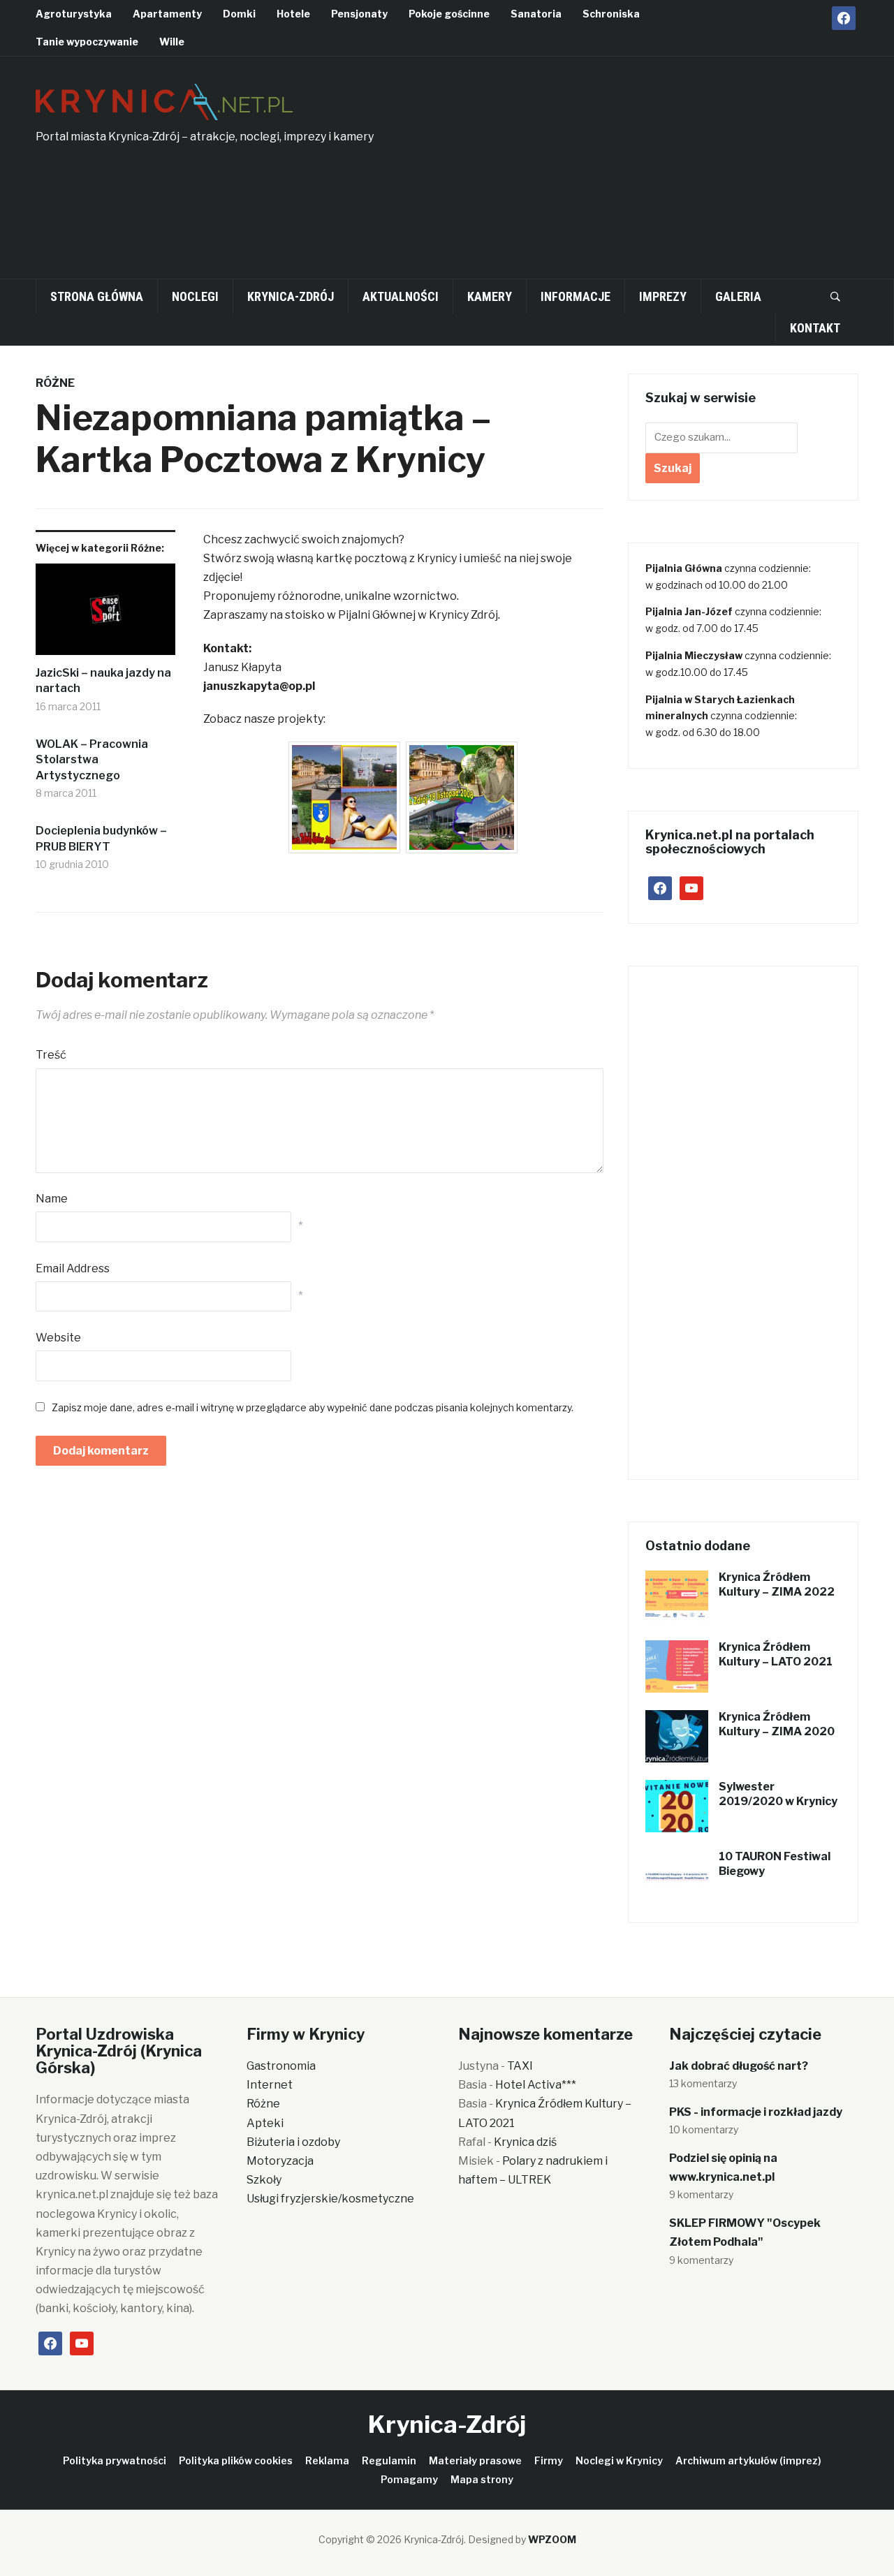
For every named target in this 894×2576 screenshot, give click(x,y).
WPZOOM (552, 2539)
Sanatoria (536, 14)
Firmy (549, 2460)
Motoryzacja (280, 2161)
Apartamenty (167, 14)
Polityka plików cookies (236, 2460)
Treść (51, 1055)
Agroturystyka (74, 14)
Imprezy (663, 296)
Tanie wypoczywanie (87, 42)
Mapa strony (482, 2479)
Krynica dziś (525, 2142)
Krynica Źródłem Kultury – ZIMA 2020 (777, 1724)
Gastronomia (281, 2066)
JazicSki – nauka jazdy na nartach (103, 680)
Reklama (327, 2460)
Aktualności (401, 296)
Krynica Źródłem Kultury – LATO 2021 (776, 1654)
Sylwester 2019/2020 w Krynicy (778, 1794)
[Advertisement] (682, 175)
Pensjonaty (359, 14)
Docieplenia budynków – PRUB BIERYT (101, 838)
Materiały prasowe (475, 2460)
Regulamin (389, 2460)
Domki (239, 14)
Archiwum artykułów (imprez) (748, 2460)
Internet (270, 2085)
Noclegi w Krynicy (619, 2460)
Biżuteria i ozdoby (293, 2142)
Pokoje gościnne (449, 14)
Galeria (738, 296)
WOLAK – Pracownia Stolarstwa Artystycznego (92, 760)
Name (52, 1199)
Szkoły (264, 2180)
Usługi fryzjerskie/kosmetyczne (330, 2199)
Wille (172, 42)
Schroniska (611, 14)
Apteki (265, 2123)
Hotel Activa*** (536, 2085)
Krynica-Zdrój (291, 296)
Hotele (293, 14)
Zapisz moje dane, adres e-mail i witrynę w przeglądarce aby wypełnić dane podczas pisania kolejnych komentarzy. (313, 1407)
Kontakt (815, 328)
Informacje (576, 296)
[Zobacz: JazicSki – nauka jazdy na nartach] (105, 614)
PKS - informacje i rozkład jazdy (756, 2112)
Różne (55, 383)
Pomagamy (409, 2479)
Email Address (73, 1268)
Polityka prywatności (115, 2460)
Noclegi (195, 296)
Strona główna (97, 296)
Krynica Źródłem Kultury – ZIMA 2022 (777, 1584)
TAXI (520, 2066)
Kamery (490, 296)
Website (58, 1338)
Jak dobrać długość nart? (739, 2066)
